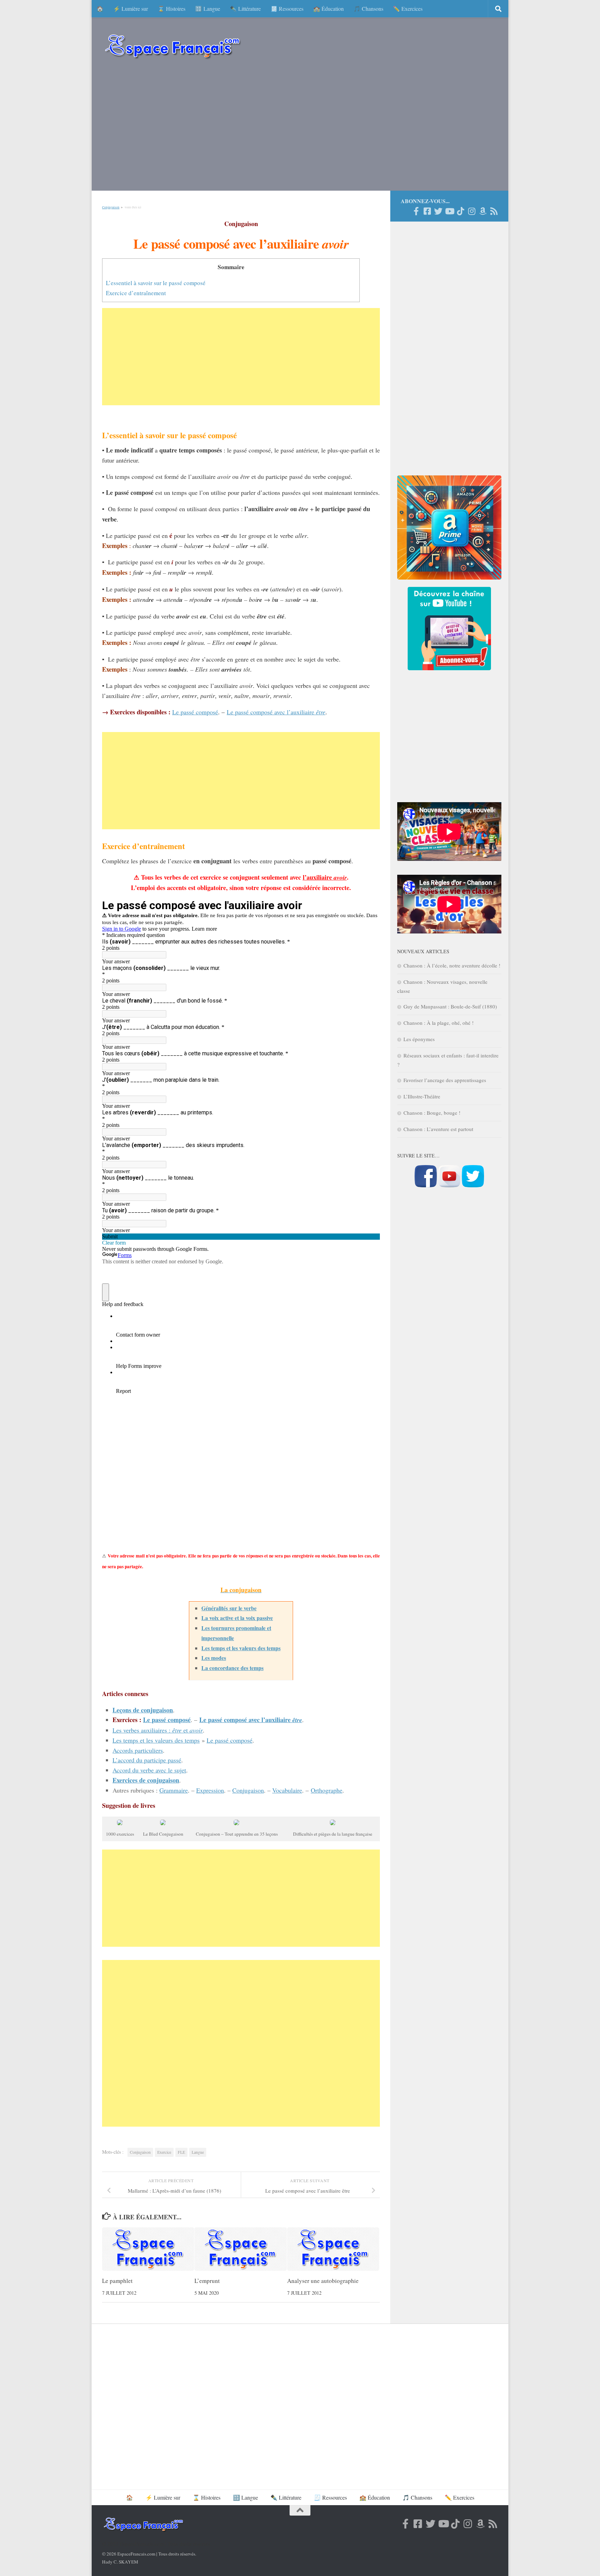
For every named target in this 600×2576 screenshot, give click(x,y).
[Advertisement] (300, 128)
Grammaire (174, 1790)
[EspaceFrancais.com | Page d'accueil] (173, 46)
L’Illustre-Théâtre (422, 1096)
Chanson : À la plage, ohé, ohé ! (439, 1023)
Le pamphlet (117, 2281)
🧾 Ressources (287, 9)
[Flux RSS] (494, 211)
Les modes (214, 1658)
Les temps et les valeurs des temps (241, 1648)
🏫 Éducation (328, 9)
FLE (181, 2152)
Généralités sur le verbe (229, 1608)
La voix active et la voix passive (237, 1618)
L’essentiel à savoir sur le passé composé (156, 283)
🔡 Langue (208, 9)
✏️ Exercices (408, 9)
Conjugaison (111, 207)
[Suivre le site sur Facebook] (426, 1185)
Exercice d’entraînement (136, 293)
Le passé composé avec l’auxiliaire (276, 712)
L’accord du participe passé (147, 1760)
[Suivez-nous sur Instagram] (472, 211)
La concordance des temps (232, 1668)
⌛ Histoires (172, 9)
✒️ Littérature (245, 9)
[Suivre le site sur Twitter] (473, 1185)
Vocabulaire (287, 1790)
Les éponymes (419, 1039)
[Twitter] (438, 211)
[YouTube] (449, 211)
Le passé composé (195, 712)
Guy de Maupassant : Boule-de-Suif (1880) (450, 1006)
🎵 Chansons (368, 9)
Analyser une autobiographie (323, 2281)
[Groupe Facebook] (427, 211)
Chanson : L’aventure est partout (438, 1129)
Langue (198, 2152)
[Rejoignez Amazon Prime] (483, 211)
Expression (210, 1790)
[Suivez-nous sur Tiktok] (460, 211)
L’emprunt (207, 2281)
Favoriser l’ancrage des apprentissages (445, 1080)
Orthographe (327, 1790)
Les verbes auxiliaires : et (158, 1730)
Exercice (164, 2152)
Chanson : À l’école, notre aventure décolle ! (452, 965)
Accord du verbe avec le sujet (149, 1770)
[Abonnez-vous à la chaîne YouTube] (449, 1185)
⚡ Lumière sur (131, 9)
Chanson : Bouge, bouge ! (432, 1113)
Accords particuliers (138, 1750)
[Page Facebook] (416, 211)
